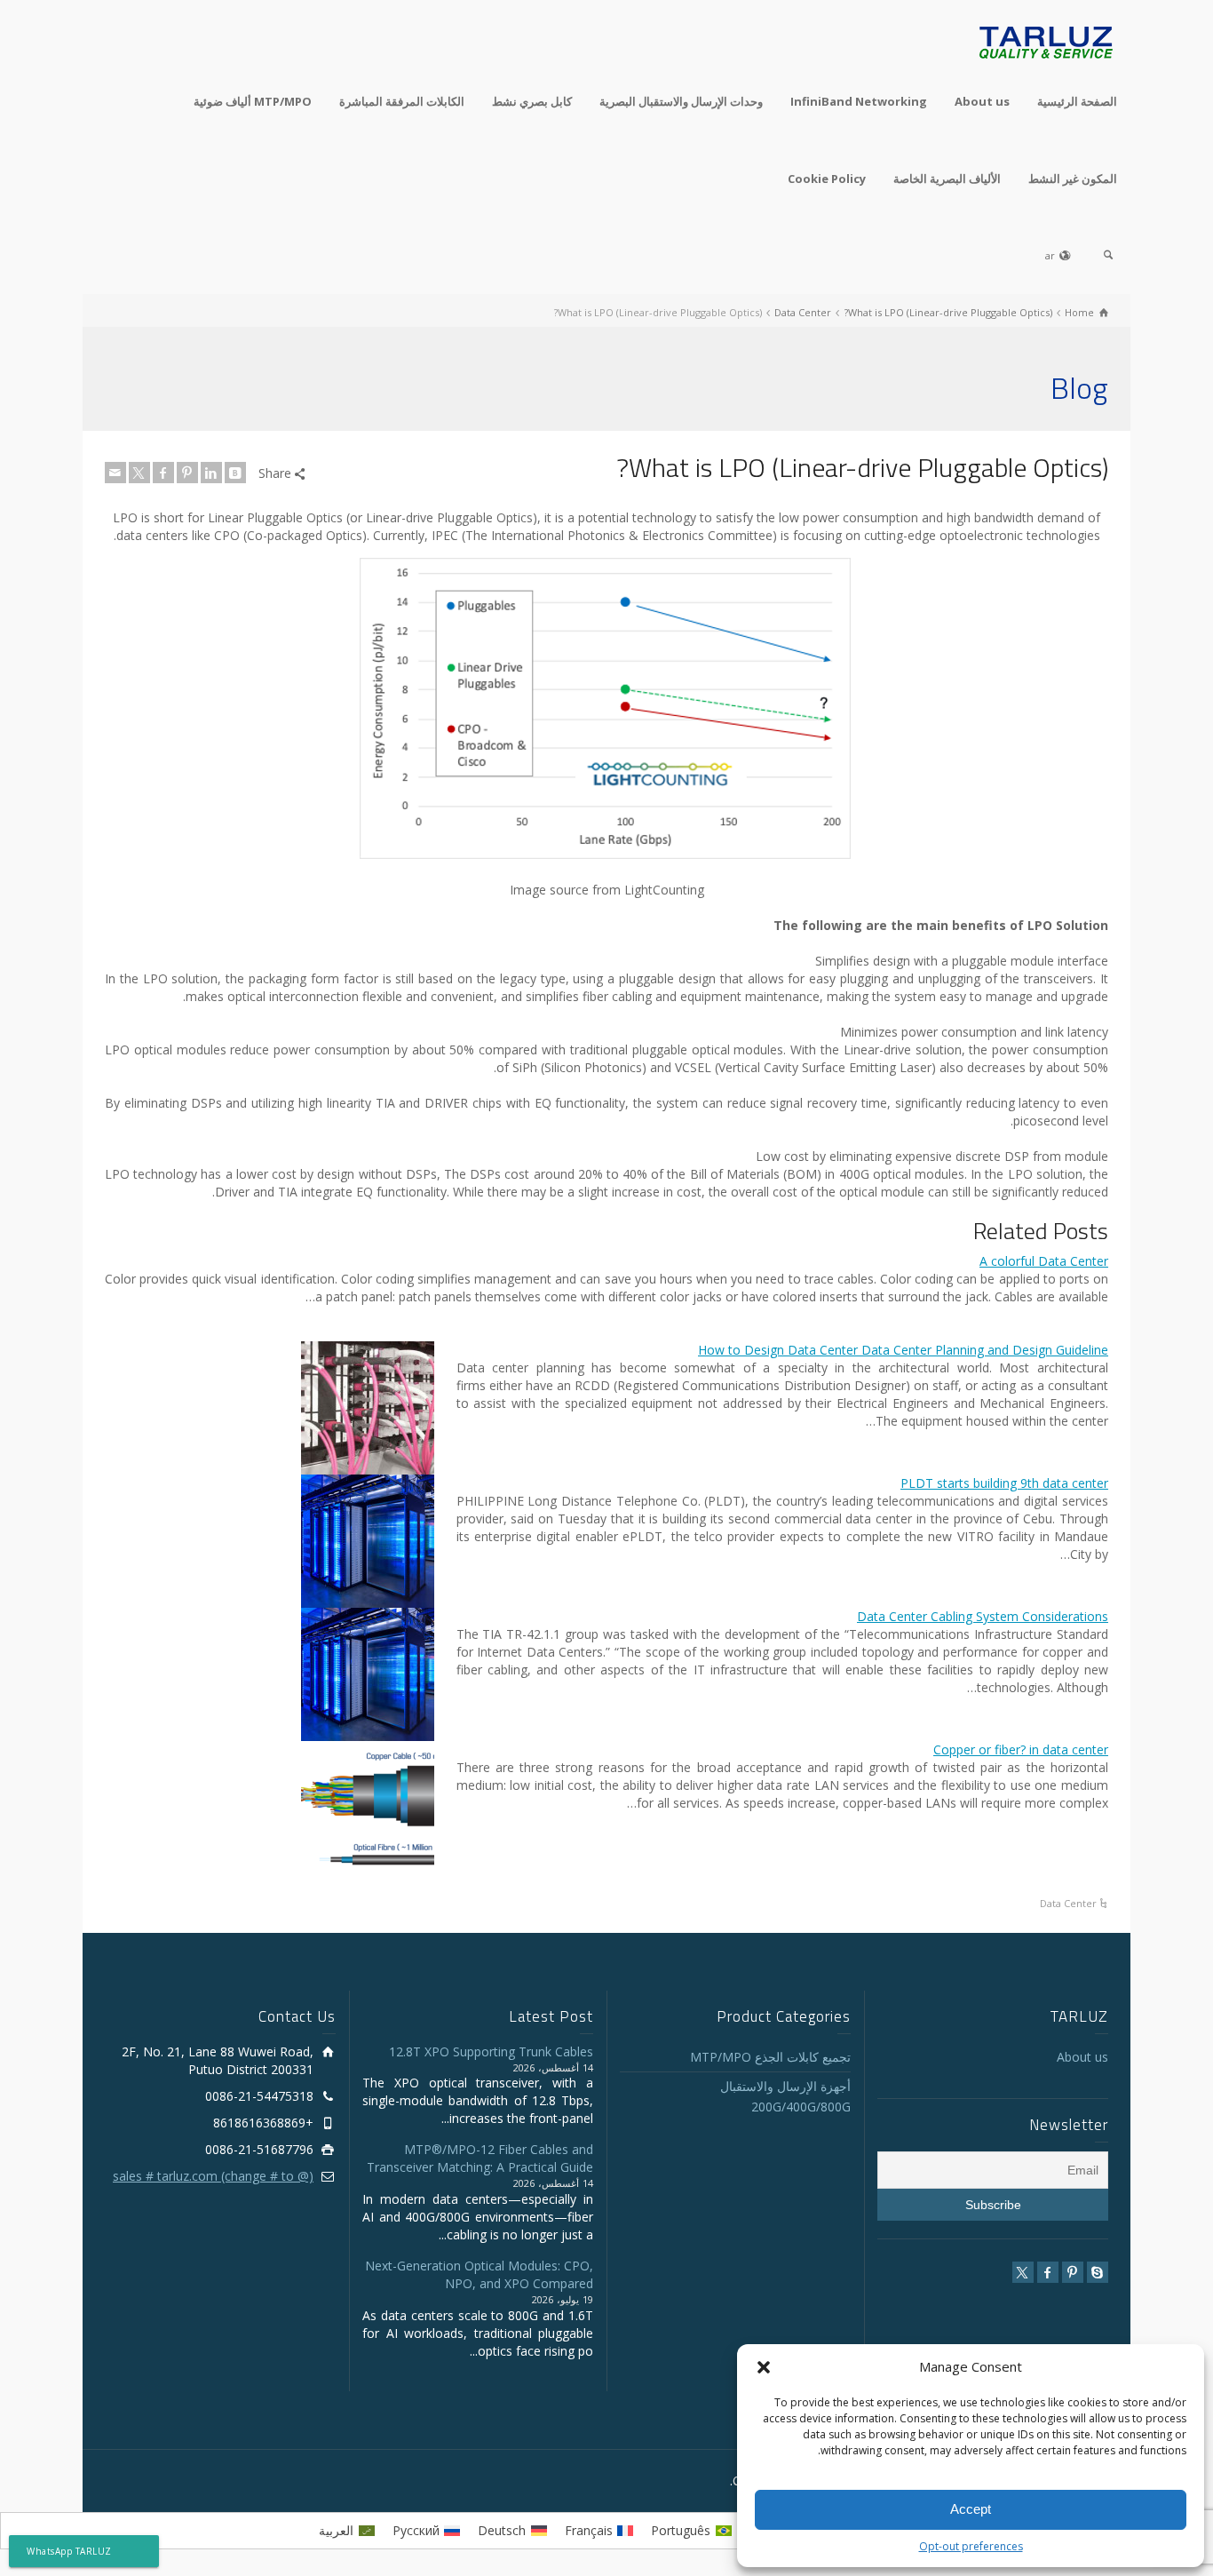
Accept (971, 2509)
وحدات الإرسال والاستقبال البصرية (681, 101)
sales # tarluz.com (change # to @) (213, 2176)
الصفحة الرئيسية (1077, 101)
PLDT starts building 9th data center (1004, 1483)
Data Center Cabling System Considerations (983, 1616)
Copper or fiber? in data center (1021, 1749)
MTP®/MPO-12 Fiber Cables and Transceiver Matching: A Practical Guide (480, 2158)
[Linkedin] (211, 473)
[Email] (115, 473)
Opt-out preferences (971, 2546)
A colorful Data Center (1044, 1261)
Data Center (1068, 1903)
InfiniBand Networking (859, 101)
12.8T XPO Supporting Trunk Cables (491, 2051)
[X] (139, 473)
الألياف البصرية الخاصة (947, 179)
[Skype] (1098, 2272)
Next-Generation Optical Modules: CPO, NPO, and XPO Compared (479, 2274)
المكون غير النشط (1073, 179)
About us (982, 101)
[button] (764, 2367)
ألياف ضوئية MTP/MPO (253, 101)
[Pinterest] (187, 473)
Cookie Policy (827, 179)
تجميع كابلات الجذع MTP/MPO (770, 2057)
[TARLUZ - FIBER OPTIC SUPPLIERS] (1046, 41)
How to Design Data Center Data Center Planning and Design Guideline (903, 1350)
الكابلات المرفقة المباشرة (402, 101)
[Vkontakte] (235, 473)
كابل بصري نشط (532, 101)
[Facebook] (163, 473)
